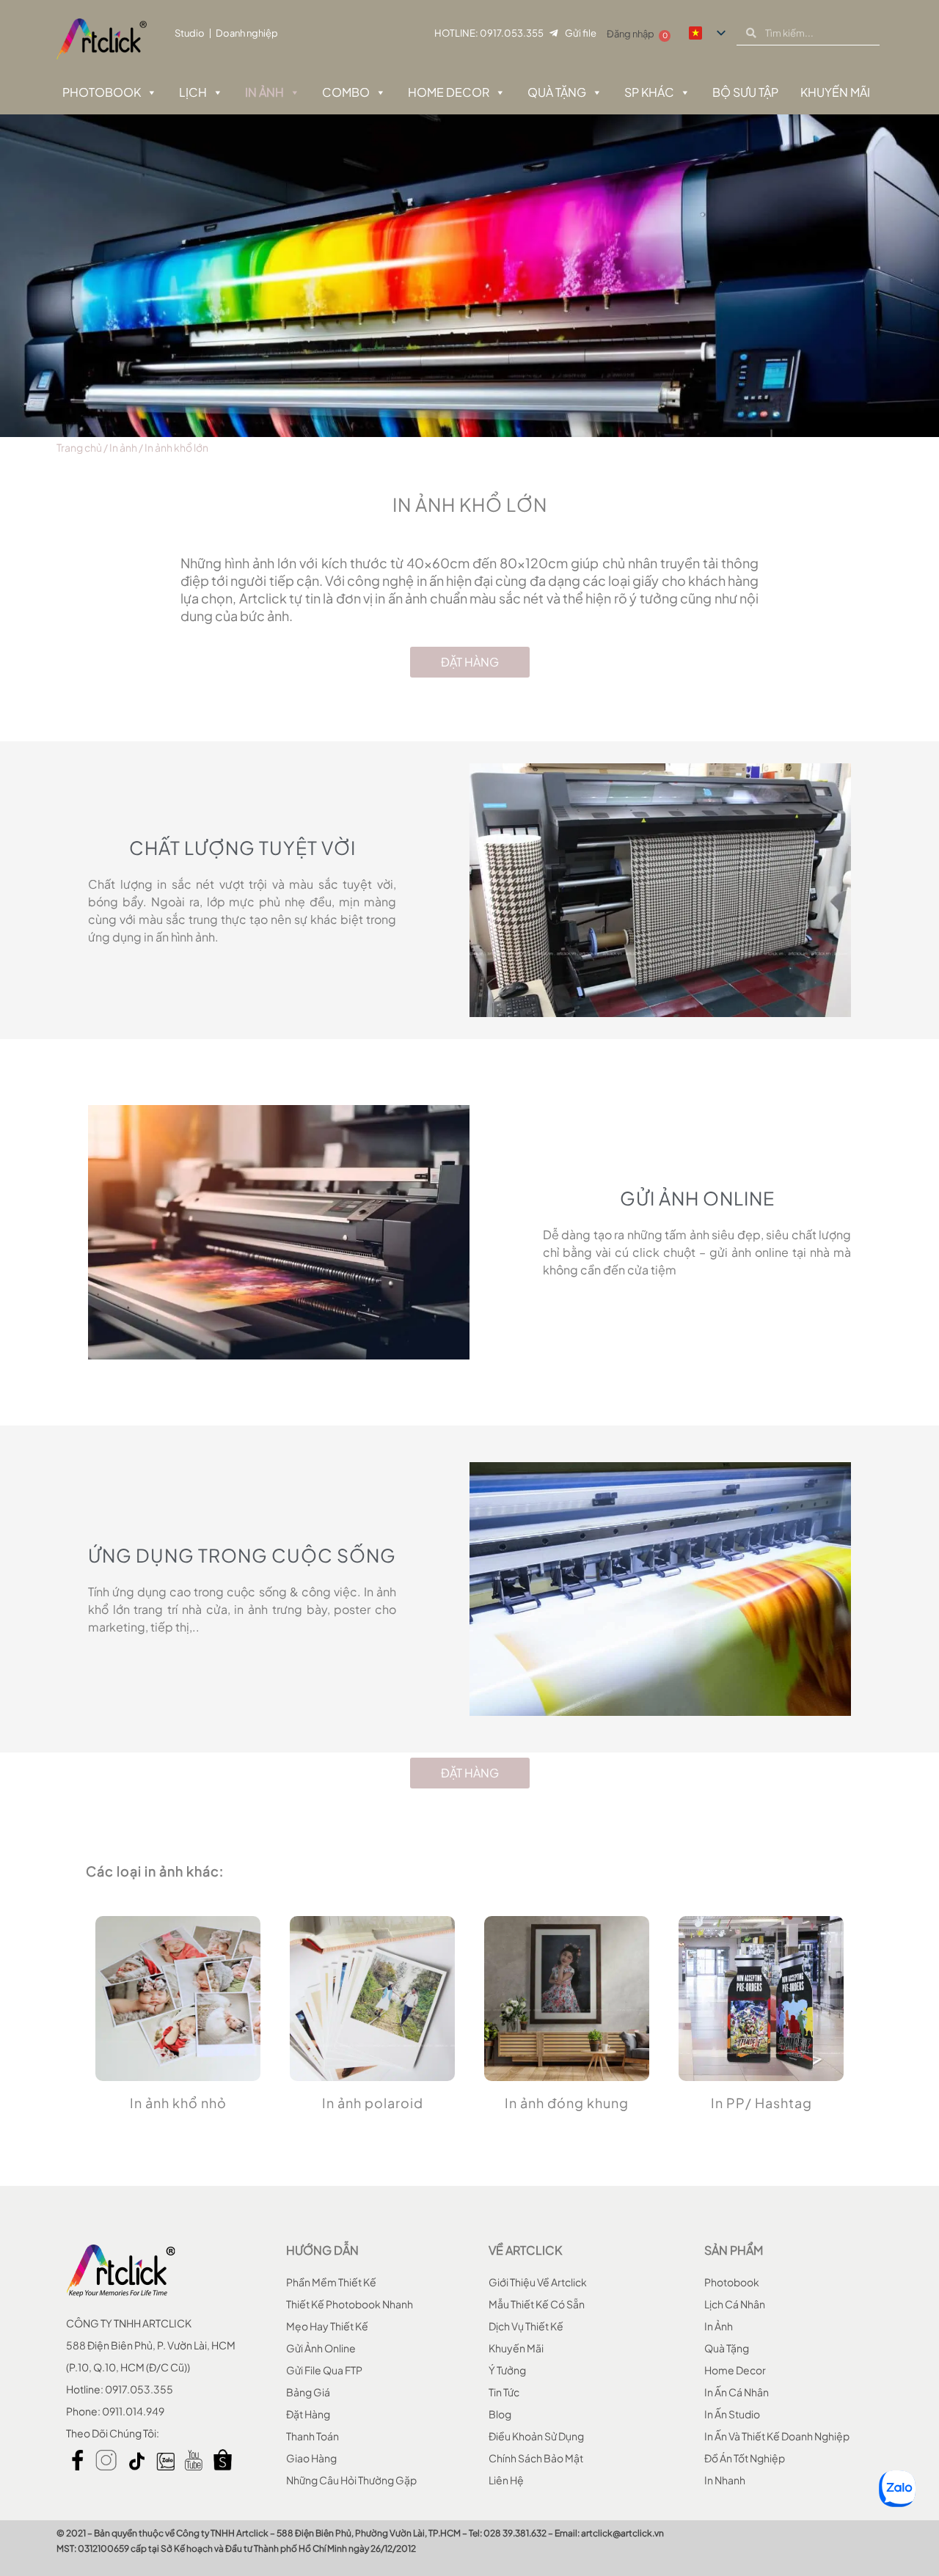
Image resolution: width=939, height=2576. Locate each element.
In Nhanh (725, 2480)
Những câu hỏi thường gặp (351, 2480)
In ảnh (264, 92)
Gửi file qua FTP (324, 2370)
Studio (190, 33)
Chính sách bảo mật (536, 2458)
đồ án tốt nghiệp (745, 2458)
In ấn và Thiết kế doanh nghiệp (777, 2436)
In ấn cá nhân (737, 2392)
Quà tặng (557, 92)
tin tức (504, 2392)
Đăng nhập (631, 34)
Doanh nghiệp (247, 33)
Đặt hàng (308, 2414)
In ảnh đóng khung (567, 2103)
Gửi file (581, 33)
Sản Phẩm (734, 2250)
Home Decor (449, 92)
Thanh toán (313, 2436)
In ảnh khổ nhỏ (178, 2103)
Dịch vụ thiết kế (526, 2326)
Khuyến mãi (516, 2348)
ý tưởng (507, 2370)
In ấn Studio (732, 2414)
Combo (346, 92)
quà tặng (727, 2348)
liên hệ (506, 2480)
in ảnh (719, 2326)
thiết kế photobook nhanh (350, 2304)
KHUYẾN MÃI (835, 92)
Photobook (102, 92)
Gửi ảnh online (321, 2348)
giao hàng (311, 2458)
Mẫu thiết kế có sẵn (537, 2304)
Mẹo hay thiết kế (327, 2326)
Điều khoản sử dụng (536, 2436)
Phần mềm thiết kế (331, 2282)
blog (500, 2414)
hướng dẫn (322, 2250)
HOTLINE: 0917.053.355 (489, 33)
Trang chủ (79, 447)
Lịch (193, 92)
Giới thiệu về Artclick (538, 2282)
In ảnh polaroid (373, 2103)
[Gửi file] (553, 33)
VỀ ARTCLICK (525, 2250)
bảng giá (308, 2392)
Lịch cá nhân (735, 2304)
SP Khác (649, 92)
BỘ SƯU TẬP (745, 92)
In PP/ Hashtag (761, 2103)
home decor (735, 2370)
